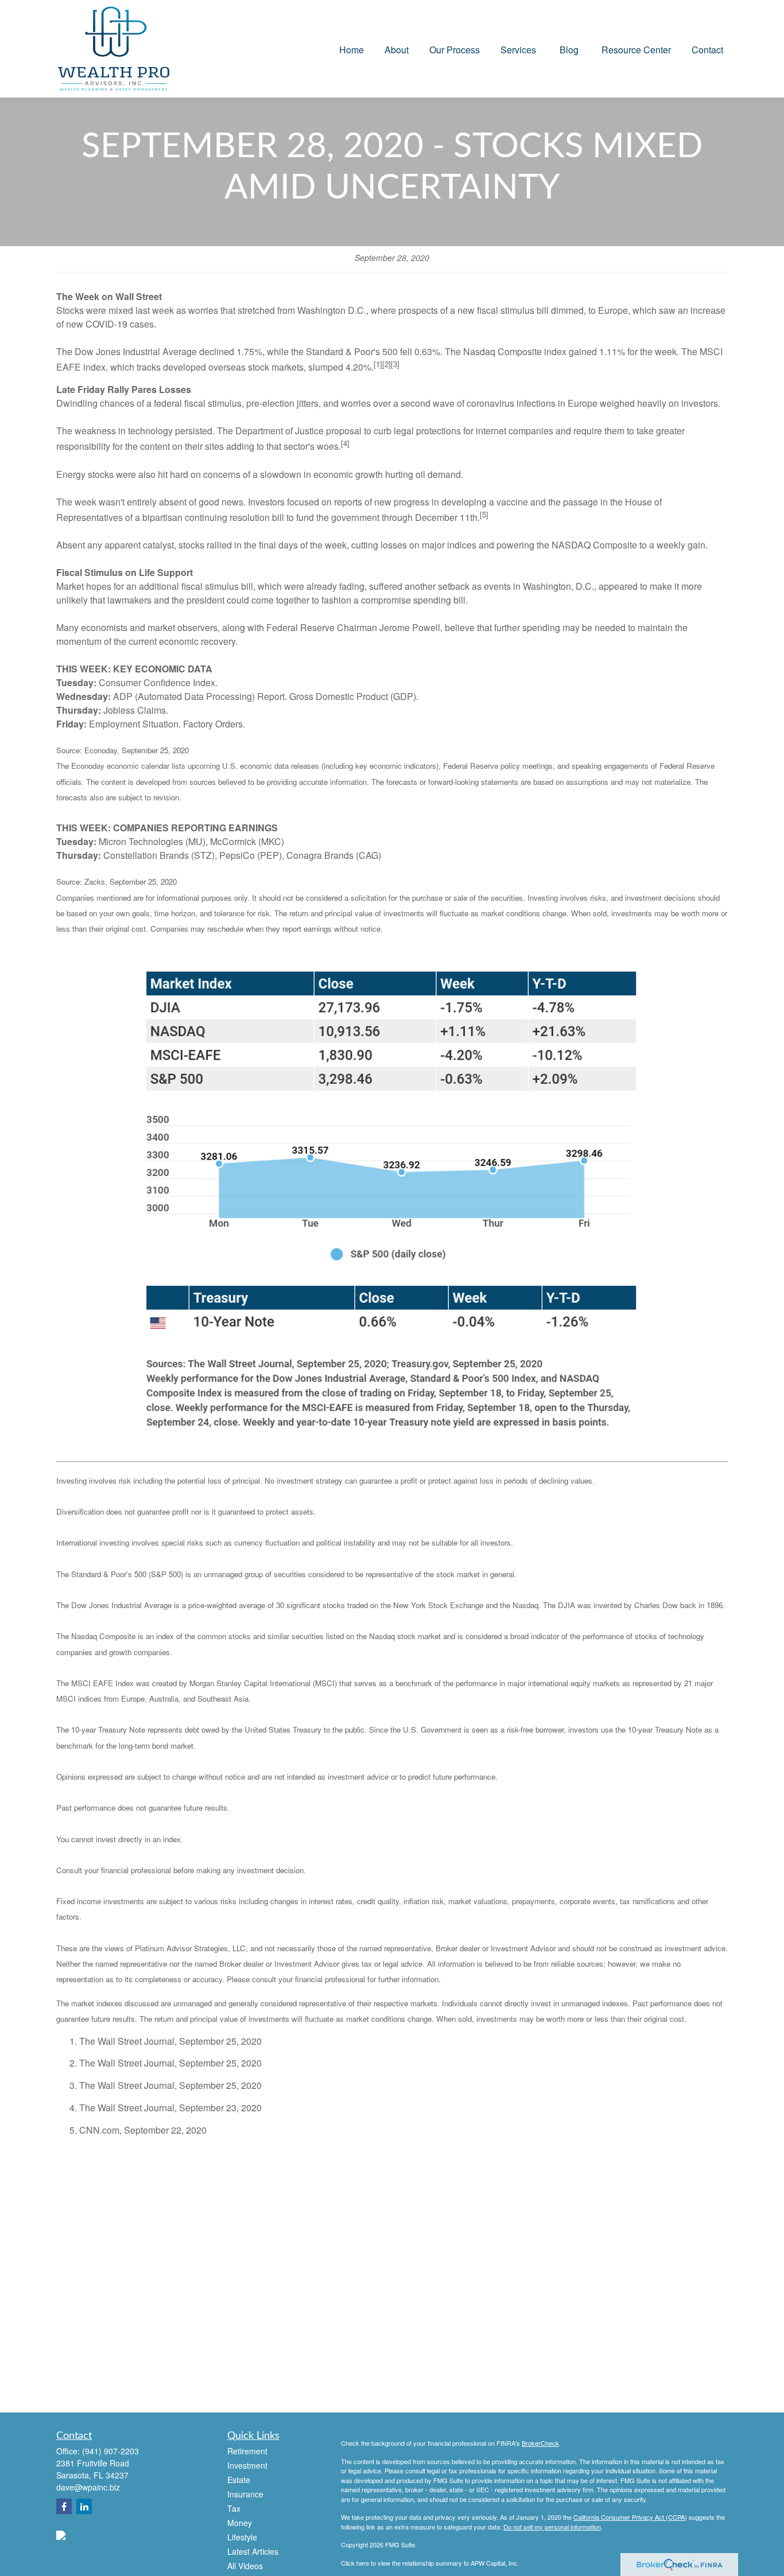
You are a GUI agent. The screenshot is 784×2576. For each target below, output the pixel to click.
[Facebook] (64, 2506)
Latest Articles (253, 2551)
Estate (239, 2480)
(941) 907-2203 (110, 2451)
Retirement (247, 2451)
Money (240, 2523)
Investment (247, 2465)
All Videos (245, 2566)
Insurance (245, 2494)
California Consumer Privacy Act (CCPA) (630, 2517)
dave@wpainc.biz (88, 2487)
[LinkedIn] (84, 2506)
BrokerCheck (540, 2443)
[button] (352, 48)
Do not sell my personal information (552, 2527)
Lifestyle (242, 2537)
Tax (234, 2508)
